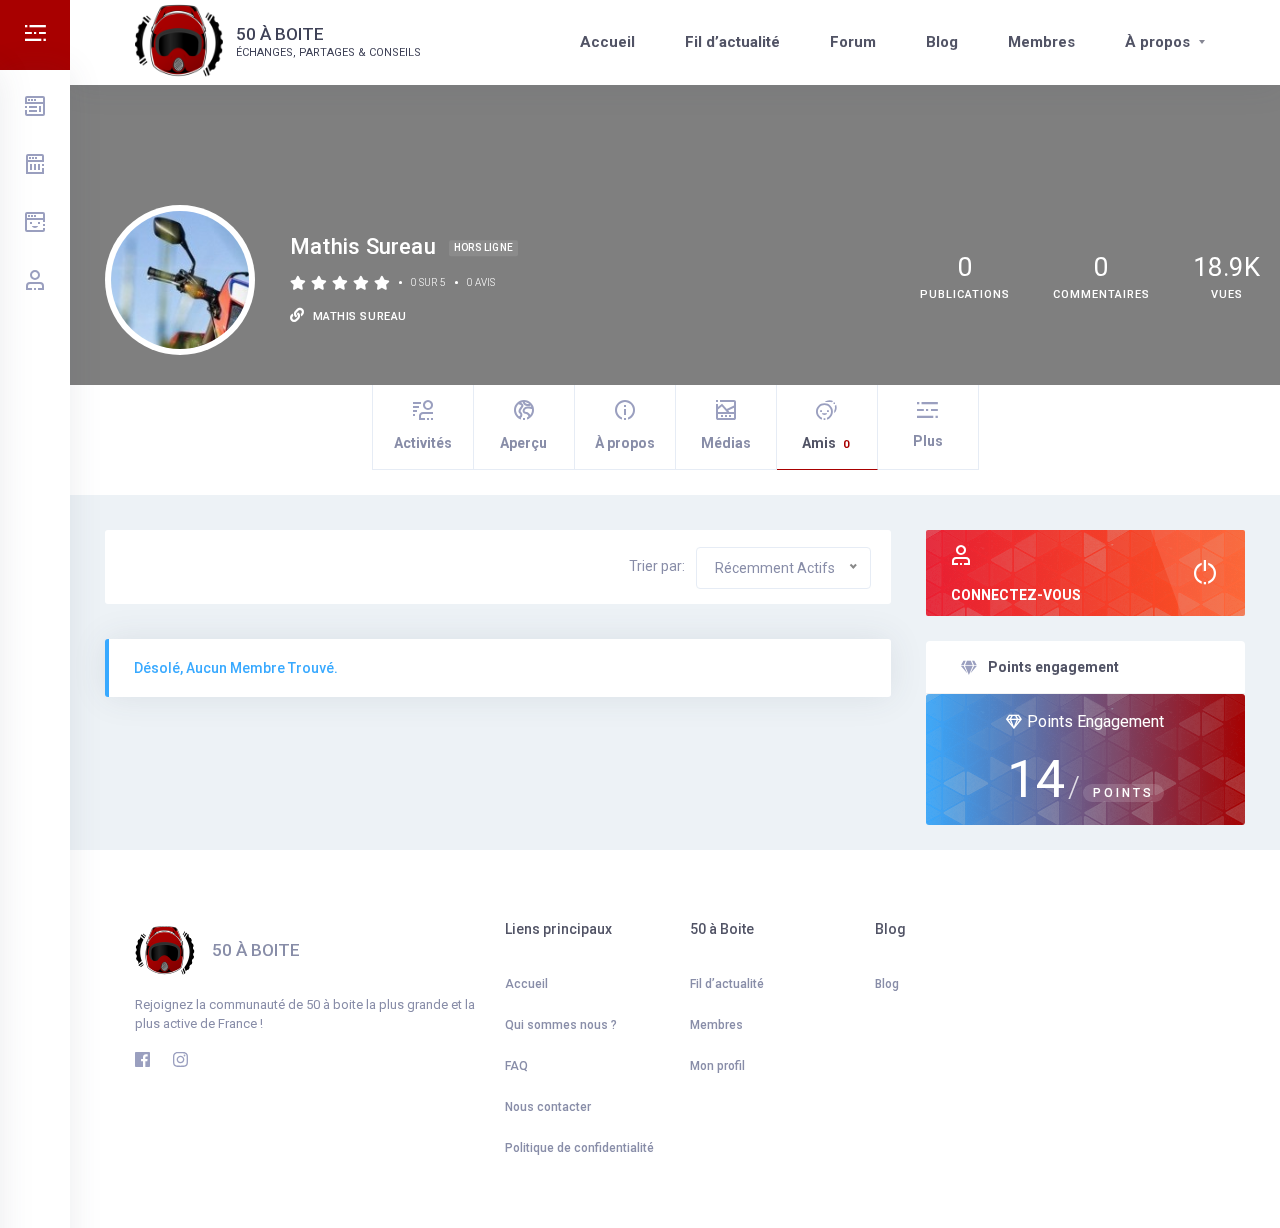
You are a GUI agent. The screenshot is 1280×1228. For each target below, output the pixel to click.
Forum (853, 42)
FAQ (516, 1066)
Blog (942, 42)
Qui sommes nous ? (561, 1025)
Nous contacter (548, 1107)
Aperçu (523, 443)
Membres (1041, 42)
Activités (423, 443)
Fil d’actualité (732, 42)
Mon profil (717, 1066)
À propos (1157, 42)
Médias (726, 443)
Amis (825, 443)
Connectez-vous (1016, 595)
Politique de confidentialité (579, 1148)
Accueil (607, 42)
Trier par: (657, 566)
